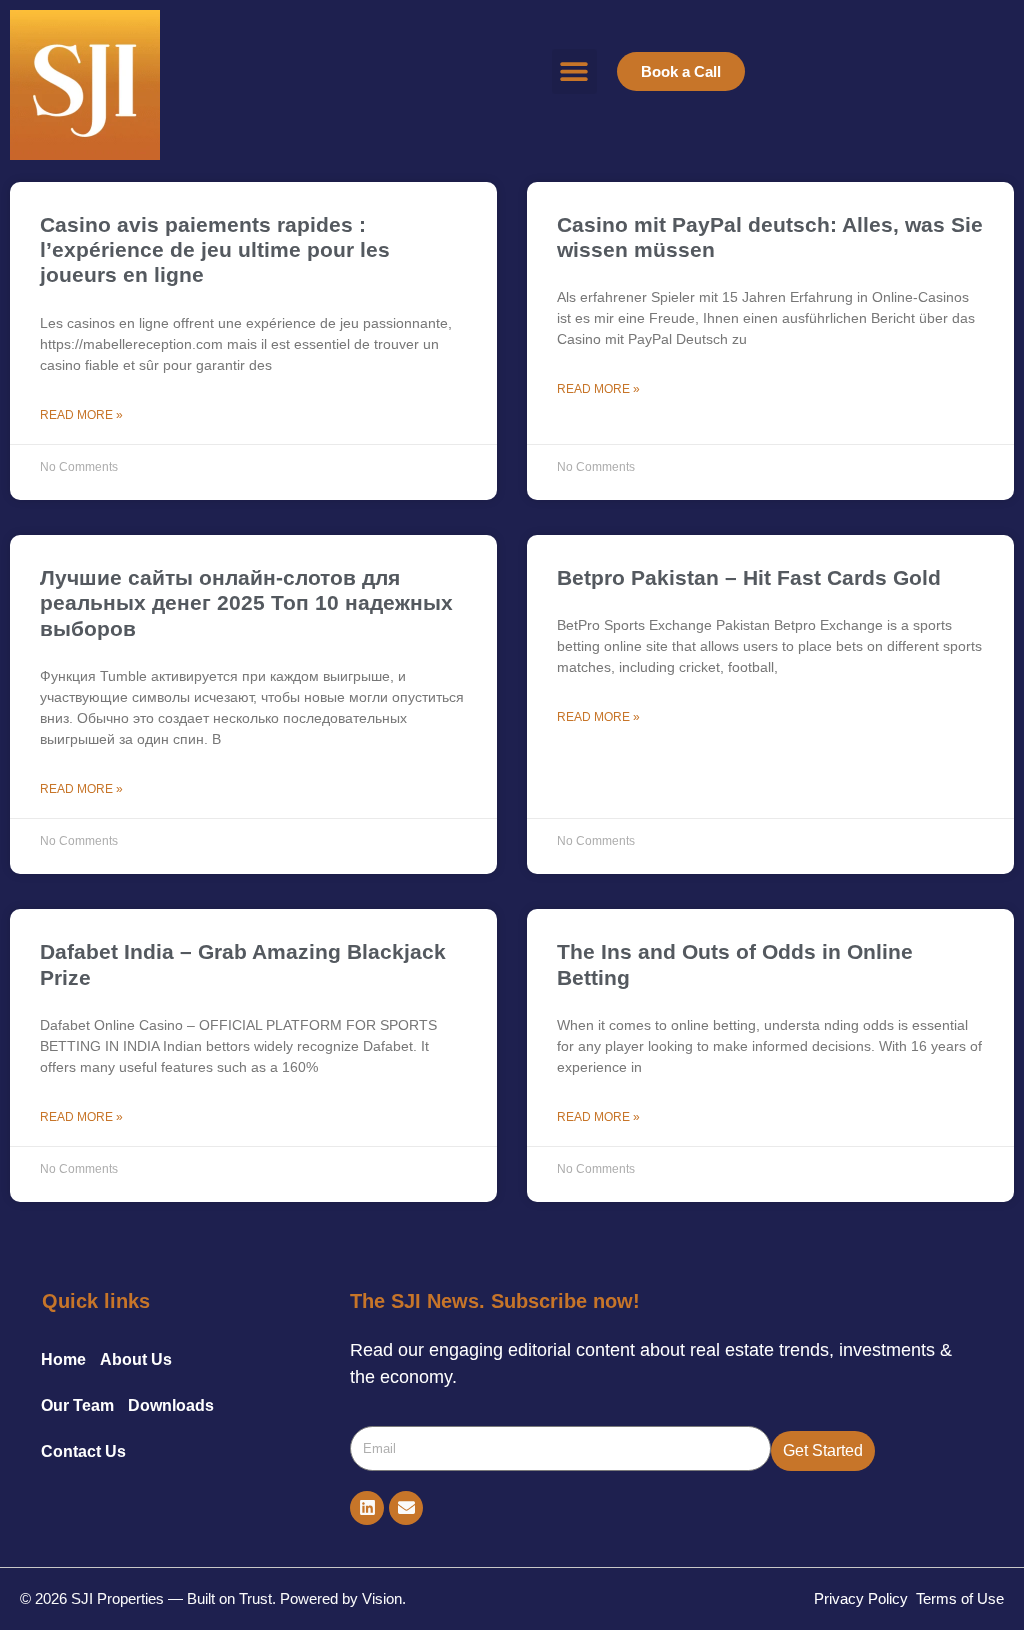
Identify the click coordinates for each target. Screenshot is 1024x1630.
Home (63, 1359)
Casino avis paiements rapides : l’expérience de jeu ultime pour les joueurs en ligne (215, 249)
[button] (574, 71)
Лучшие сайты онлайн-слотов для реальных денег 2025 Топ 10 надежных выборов (246, 602)
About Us (136, 1359)
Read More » (81, 415)
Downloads (171, 1405)
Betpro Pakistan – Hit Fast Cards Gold (749, 577)
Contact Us (83, 1451)
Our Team (77, 1405)
